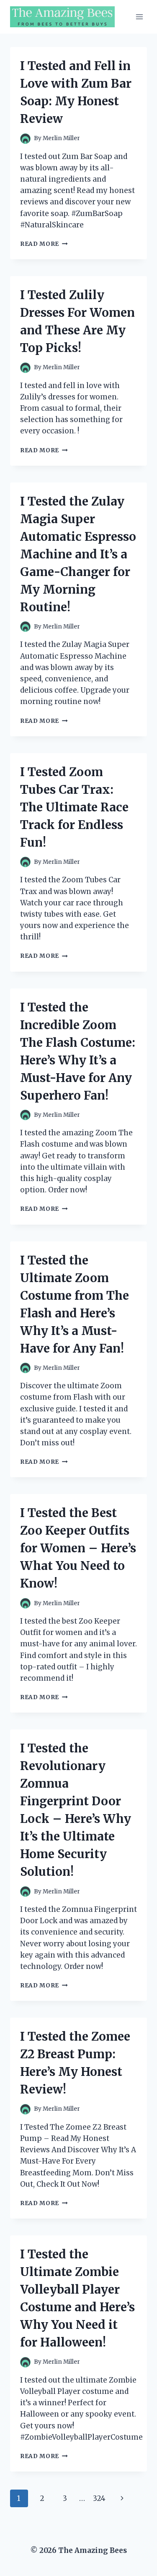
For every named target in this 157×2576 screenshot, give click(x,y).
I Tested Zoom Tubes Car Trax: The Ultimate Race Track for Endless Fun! (74, 807)
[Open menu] (139, 17)
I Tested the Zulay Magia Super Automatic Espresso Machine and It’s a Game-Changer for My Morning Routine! (78, 554)
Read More (44, 244)
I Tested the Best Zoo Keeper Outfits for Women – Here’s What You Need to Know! (78, 1548)
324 (99, 2498)
